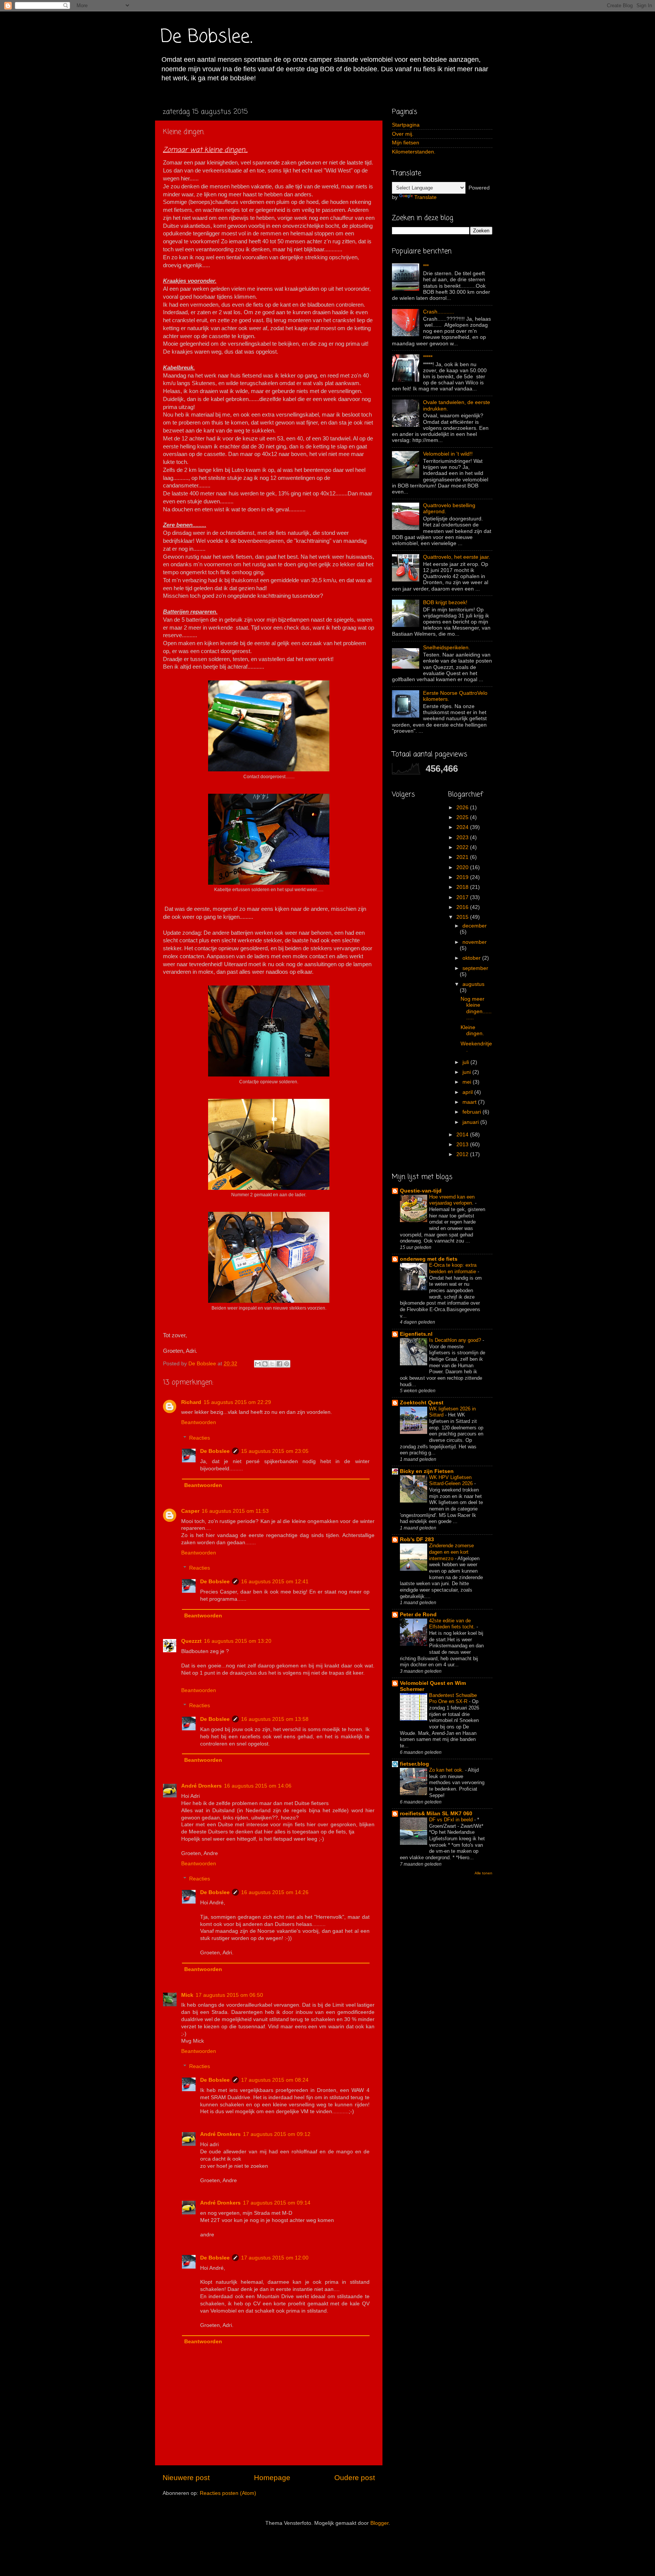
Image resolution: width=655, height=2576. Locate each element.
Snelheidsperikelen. (447, 648)
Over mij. (403, 134)
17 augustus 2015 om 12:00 (275, 2258)
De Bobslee (215, 1451)
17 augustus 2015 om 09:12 (277, 2134)
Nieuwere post (186, 2478)
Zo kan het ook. (447, 1770)
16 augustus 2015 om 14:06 (258, 1786)
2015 (463, 917)
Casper (190, 1511)
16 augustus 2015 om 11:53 (235, 1511)
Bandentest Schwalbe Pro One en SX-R (453, 1699)
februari (472, 1112)
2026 (463, 808)
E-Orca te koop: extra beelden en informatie (453, 1268)
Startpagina (406, 125)
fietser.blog (414, 1764)
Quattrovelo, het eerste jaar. (457, 557)
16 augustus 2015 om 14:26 (275, 1892)
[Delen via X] (272, 1364)
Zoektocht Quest (422, 1403)
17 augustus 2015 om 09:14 (277, 2203)
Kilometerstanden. (414, 152)
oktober (472, 958)
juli (466, 1062)
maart (470, 1102)
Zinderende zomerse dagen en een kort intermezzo (451, 1552)
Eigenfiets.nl (416, 1334)
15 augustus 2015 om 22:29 (237, 1402)
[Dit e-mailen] (258, 1364)
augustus (473, 984)
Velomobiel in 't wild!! (448, 454)
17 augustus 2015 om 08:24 (275, 2080)
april (468, 1092)
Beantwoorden (199, 1422)
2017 (463, 897)
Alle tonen (483, 1873)
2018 (463, 887)
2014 (463, 1135)
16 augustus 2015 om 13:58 (275, 1719)
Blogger (379, 2523)
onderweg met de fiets (429, 1259)
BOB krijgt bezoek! (445, 602)
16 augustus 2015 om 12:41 (275, 1582)
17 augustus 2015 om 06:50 (229, 1995)
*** (426, 266)
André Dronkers (201, 1786)
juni (467, 1072)
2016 (463, 907)
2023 (463, 838)
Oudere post (355, 2478)
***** (428, 357)
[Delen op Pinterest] (287, 1364)
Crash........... (439, 312)
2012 (463, 1154)
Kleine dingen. (472, 1030)
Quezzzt (191, 1641)
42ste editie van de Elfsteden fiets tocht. (453, 1624)
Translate (425, 197)
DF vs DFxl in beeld (452, 1820)
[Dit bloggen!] (265, 1364)
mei (468, 1082)
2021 (463, 857)
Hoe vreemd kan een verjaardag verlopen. (452, 1200)
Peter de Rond (418, 1615)
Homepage (272, 2478)
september (475, 968)
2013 (463, 1145)
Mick (187, 1995)
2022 (463, 847)
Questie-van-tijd (421, 1191)
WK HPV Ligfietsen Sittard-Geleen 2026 (452, 1481)
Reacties (200, 1438)
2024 (463, 827)
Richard (191, 1402)
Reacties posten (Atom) (228, 2493)
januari (471, 1122)
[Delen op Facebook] (279, 1364)
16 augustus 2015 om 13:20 (238, 1641)
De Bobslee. (207, 37)
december (475, 926)
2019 (463, 877)
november (475, 942)
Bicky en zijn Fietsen (427, 1471)
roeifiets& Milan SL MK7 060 (436, 1814)
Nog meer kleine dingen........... (476, 1008)
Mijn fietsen (406, 143)
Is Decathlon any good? (456, 1340)
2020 (463, 867)
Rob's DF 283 (417, 1539)
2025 (463, 817)
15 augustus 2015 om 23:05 (275, 1451)
